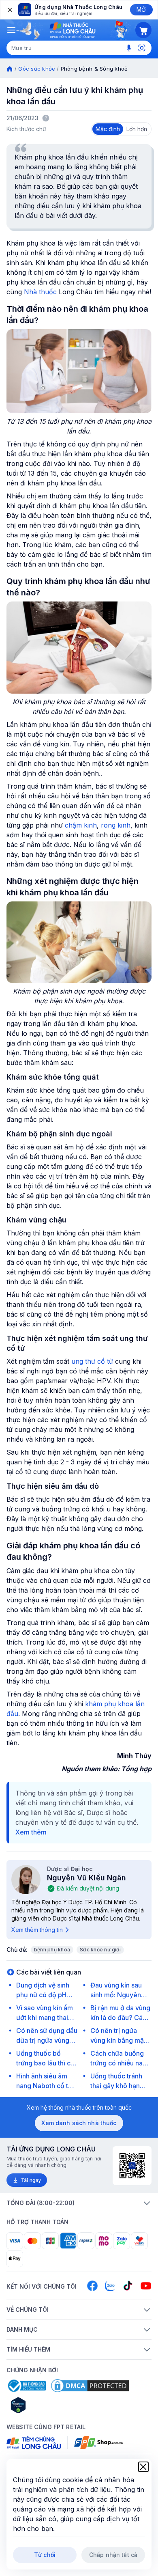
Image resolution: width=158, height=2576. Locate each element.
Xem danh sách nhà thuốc (79, 2123)
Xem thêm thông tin (37, 1930)
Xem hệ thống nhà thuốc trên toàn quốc (79, 2107)
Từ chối (45, 2555)
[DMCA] (90, 2386)
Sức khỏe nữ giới (100, 1950)
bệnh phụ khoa (52, 1950)
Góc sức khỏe (37, 69)
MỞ (141, 10)
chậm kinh (81, 825)
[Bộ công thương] (26, 2386)
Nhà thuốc (41, 292)
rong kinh (116, 825)
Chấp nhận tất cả (113, 2555)
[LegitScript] (47, 2405)
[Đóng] (9, 10)
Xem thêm (31, 1832)
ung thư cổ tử (92, 1361)
